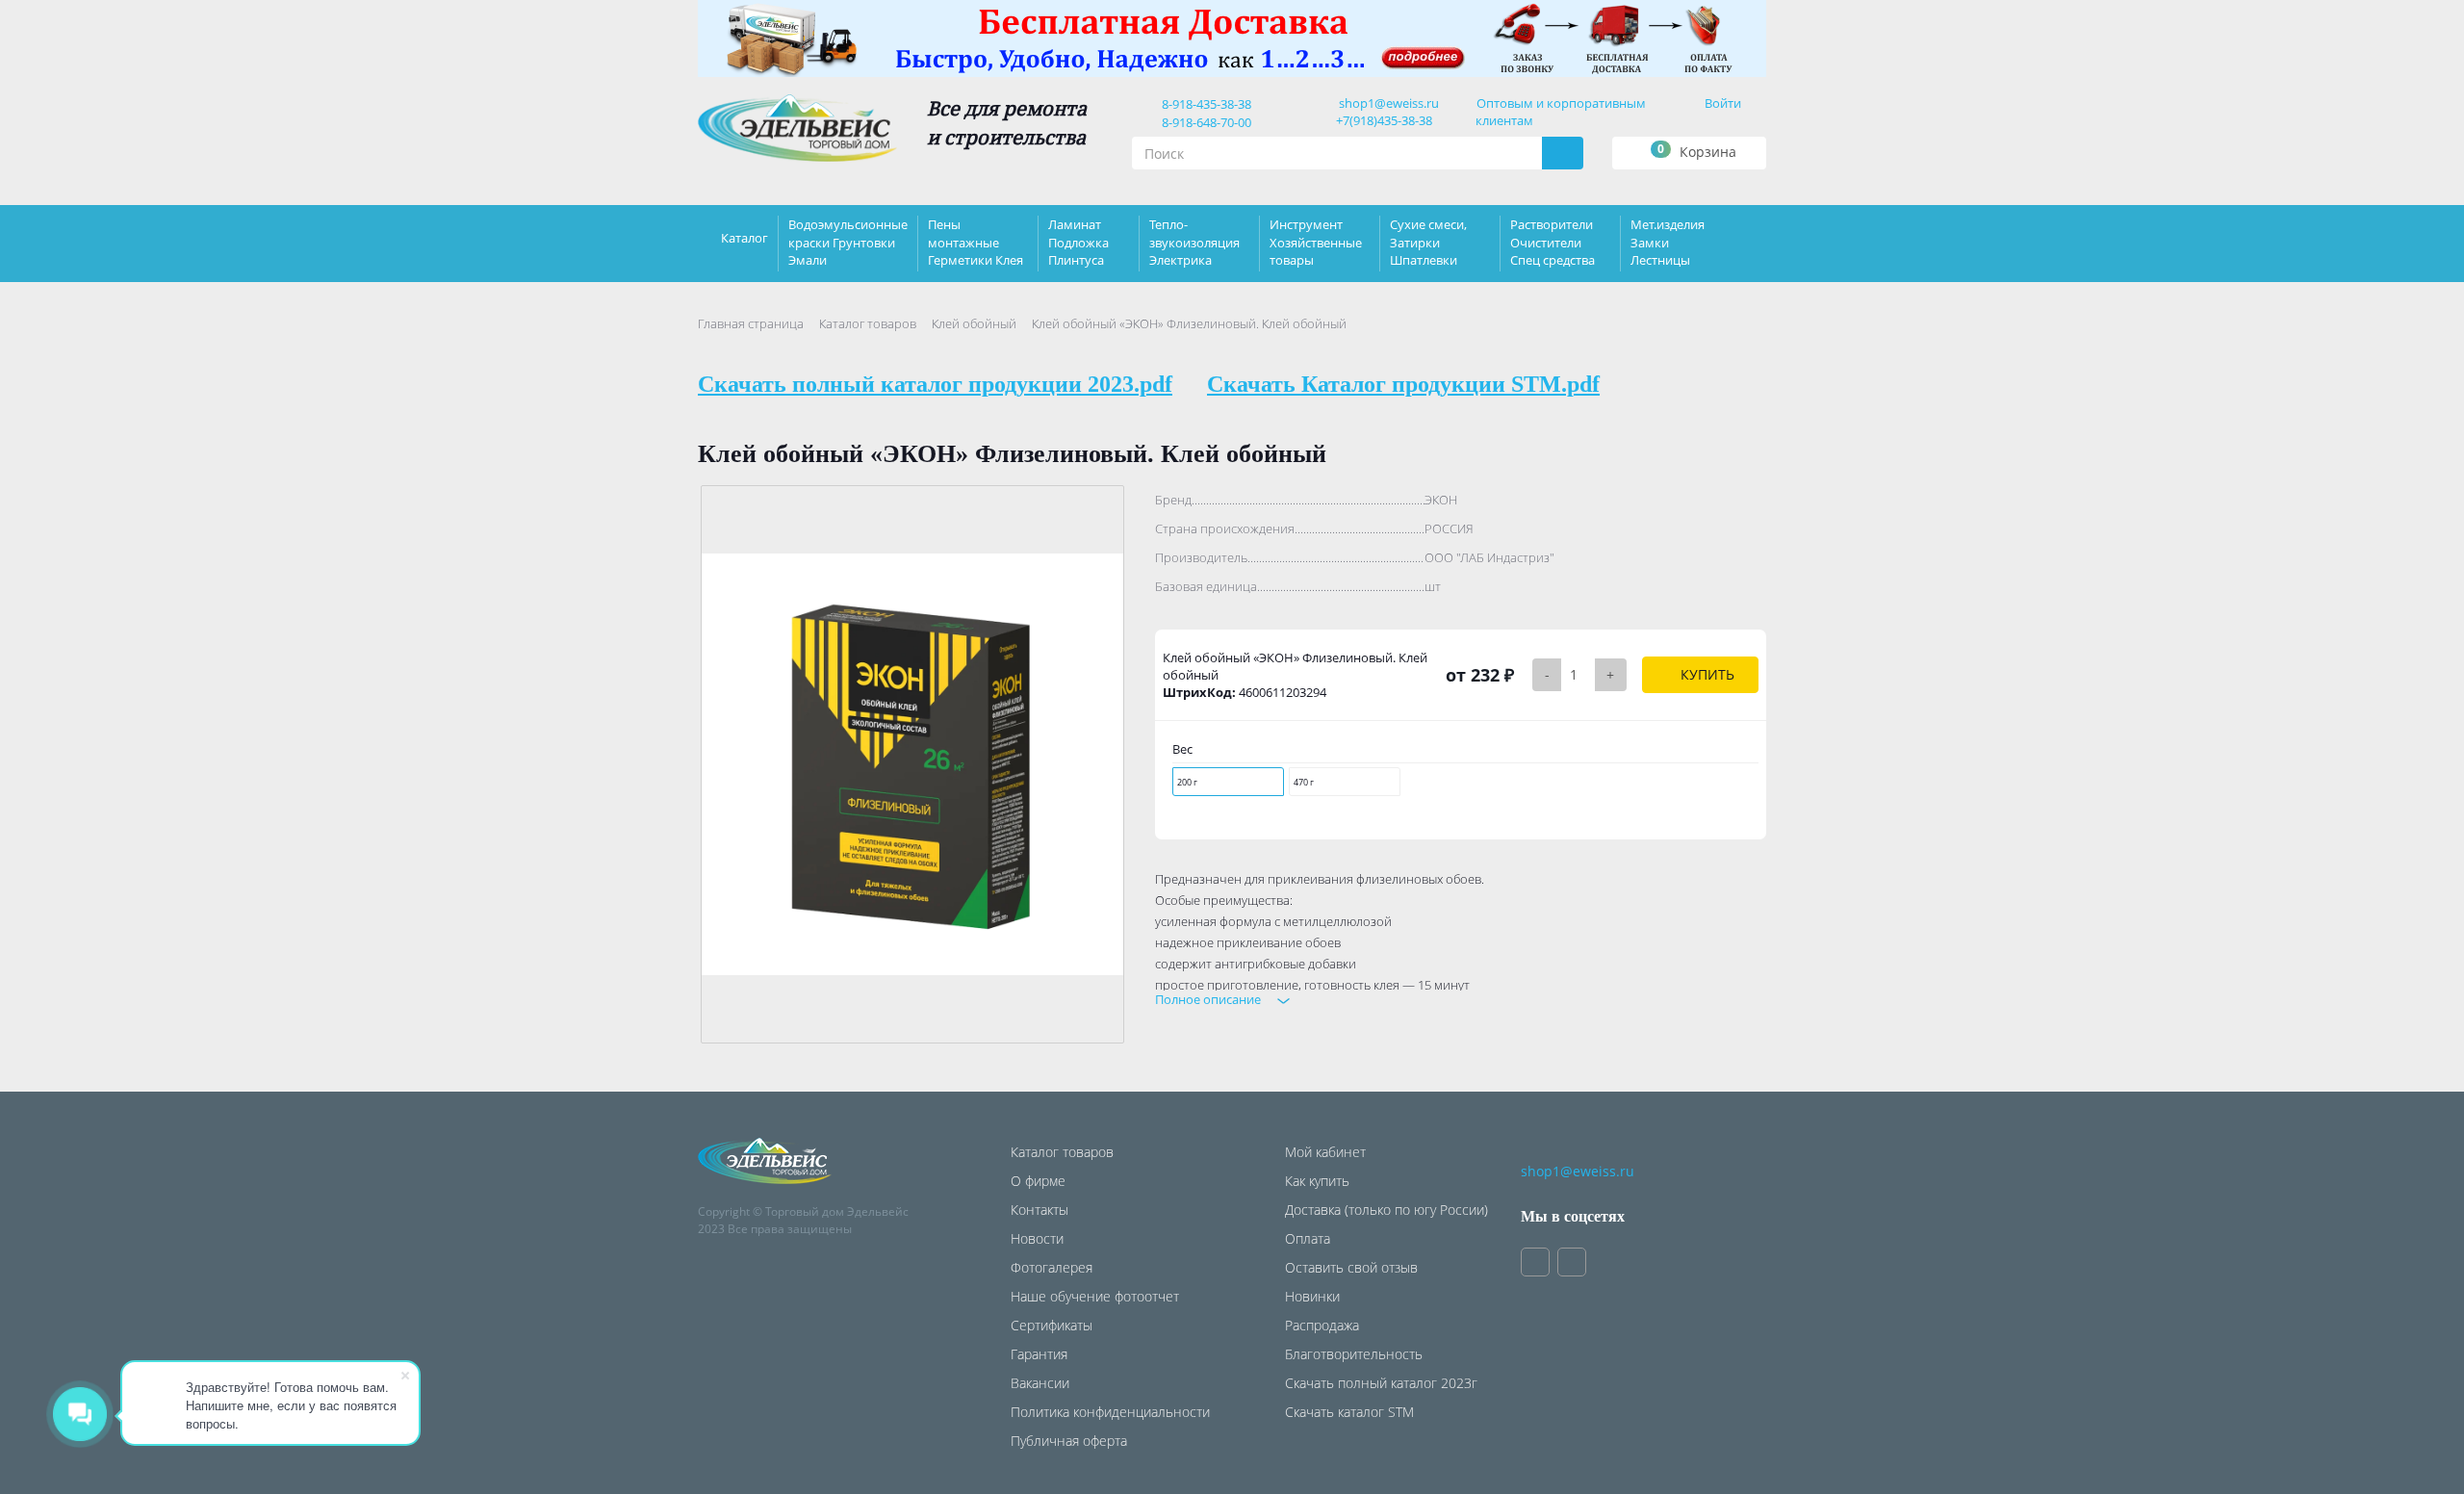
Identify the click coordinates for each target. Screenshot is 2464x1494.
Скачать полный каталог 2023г (1381, 1383)
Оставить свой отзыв (1351, 1267)
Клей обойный (974, 323)
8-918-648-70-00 (1204, 122)
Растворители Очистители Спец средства (1553, 242)
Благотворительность (1354, 1354)
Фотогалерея (1052, 1267)
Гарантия (1039, 1354)
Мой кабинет (1325, 1152)
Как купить (1317, 1181)
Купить (1706, 674)
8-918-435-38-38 (1204, 104)
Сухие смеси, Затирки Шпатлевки (1428, 242)
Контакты (1039, 1210)
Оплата (1308, 1238)
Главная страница (751, 323)
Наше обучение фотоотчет (1095, 1296)
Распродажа (1322, 1325)
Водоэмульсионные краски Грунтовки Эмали (848, 242)
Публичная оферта (1069, 1441)
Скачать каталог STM (1349, 1412)
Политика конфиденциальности (1110, 1412)
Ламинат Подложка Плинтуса (1078, 242)
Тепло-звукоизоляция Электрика (1194, 242)
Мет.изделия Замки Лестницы (1668, 242)
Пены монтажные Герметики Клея (975, 242)
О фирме (1038, 1181)
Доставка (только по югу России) (1386, 1210)
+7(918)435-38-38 (1384, 120)
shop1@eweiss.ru (1389, 103)
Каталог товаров (868, 323)
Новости (1037, 1238)
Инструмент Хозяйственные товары (1316, 242)
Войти (1723, 103)
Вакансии (1040, 1383)
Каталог (744, 238)
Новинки (1312, 1296)
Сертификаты (1052, 1325)
